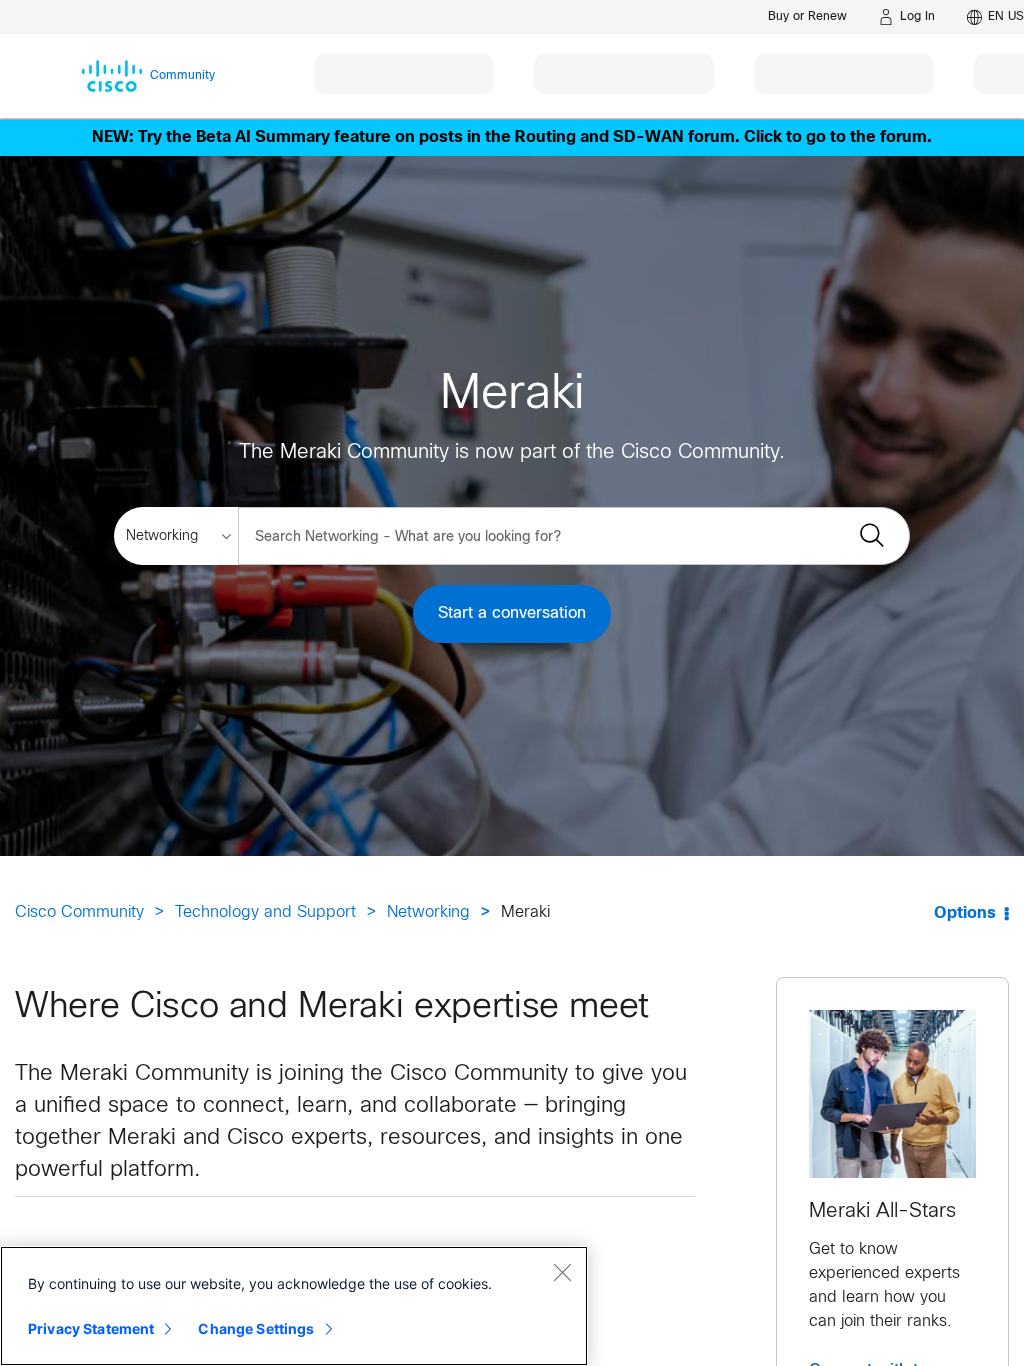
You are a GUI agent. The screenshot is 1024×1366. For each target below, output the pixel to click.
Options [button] (965, 913)
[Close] (562, 1272)
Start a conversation (512, 613)
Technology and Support (265, 912)
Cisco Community (79, 912)
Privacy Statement (91, 1328)
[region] (294, 1306)
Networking (428, 912)
